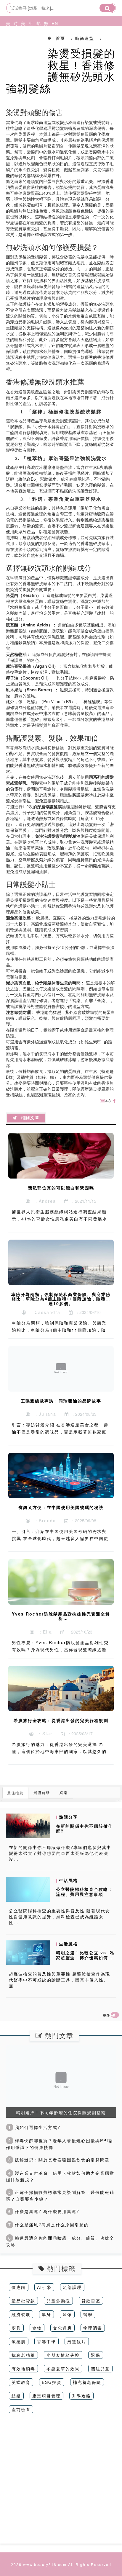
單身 (46, 2314)
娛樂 (64, 1792)
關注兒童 (100, 2369)
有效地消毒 (23, 2369)
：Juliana (43, 1414)
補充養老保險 (87, 2382)
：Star (43, 1734)
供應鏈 (19, 2287)
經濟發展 (21, 2314)
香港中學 (46, 2341)
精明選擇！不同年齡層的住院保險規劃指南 (61, 2112)
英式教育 (21, 2382)
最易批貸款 (23, 2301)
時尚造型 (15, 45)
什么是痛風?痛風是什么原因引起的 (49, 2225)
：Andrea (43, 1201)
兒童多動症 (58, 2301)
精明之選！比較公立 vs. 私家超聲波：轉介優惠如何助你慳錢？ (85, 1958)
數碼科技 (45, 45)
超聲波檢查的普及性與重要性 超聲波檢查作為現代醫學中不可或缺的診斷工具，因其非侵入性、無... (60, 1980)
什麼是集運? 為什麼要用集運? (44, 2211)
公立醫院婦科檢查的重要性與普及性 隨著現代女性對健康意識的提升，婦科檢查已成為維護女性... (60, 1917)
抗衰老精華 (23, 2355)
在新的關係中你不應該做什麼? (84, 1828)
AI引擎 (44, 2287)
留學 (88, 2314)
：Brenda (43, 1521)
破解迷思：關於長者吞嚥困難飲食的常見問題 (59, 2160)
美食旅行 (22, 45)
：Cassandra (43, 1312)
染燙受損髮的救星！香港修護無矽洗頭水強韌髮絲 (61, 70)
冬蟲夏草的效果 (63, 2369)
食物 (37, 2328)
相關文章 (28, 1118)
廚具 (16, 2328)
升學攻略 (81, 2396)
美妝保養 (7, 45)
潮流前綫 (42, 1792)
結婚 (16, 2396)
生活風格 (30, 45)
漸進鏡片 (77, 2341)
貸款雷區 (91, 2301)
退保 (96, 2355)
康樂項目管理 (46, 2396)
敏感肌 (19, 2341)
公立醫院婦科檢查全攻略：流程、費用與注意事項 (84, 1892)
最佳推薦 (15, 1793)
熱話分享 (37, 45)
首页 (60, 38)
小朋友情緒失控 (63, 2355)
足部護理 (72, 2287)
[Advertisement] (61, 2483)
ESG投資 (52, 2382)
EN (52, 23)
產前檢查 (21, 2409)
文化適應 (62, 2328)
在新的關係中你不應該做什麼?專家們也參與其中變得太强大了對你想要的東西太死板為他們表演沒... (60, 1853)
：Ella (43, 1632)
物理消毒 (93, 2328)
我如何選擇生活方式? (34, 2127)
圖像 (67, 2314)
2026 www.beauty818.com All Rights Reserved (61, 2564)
